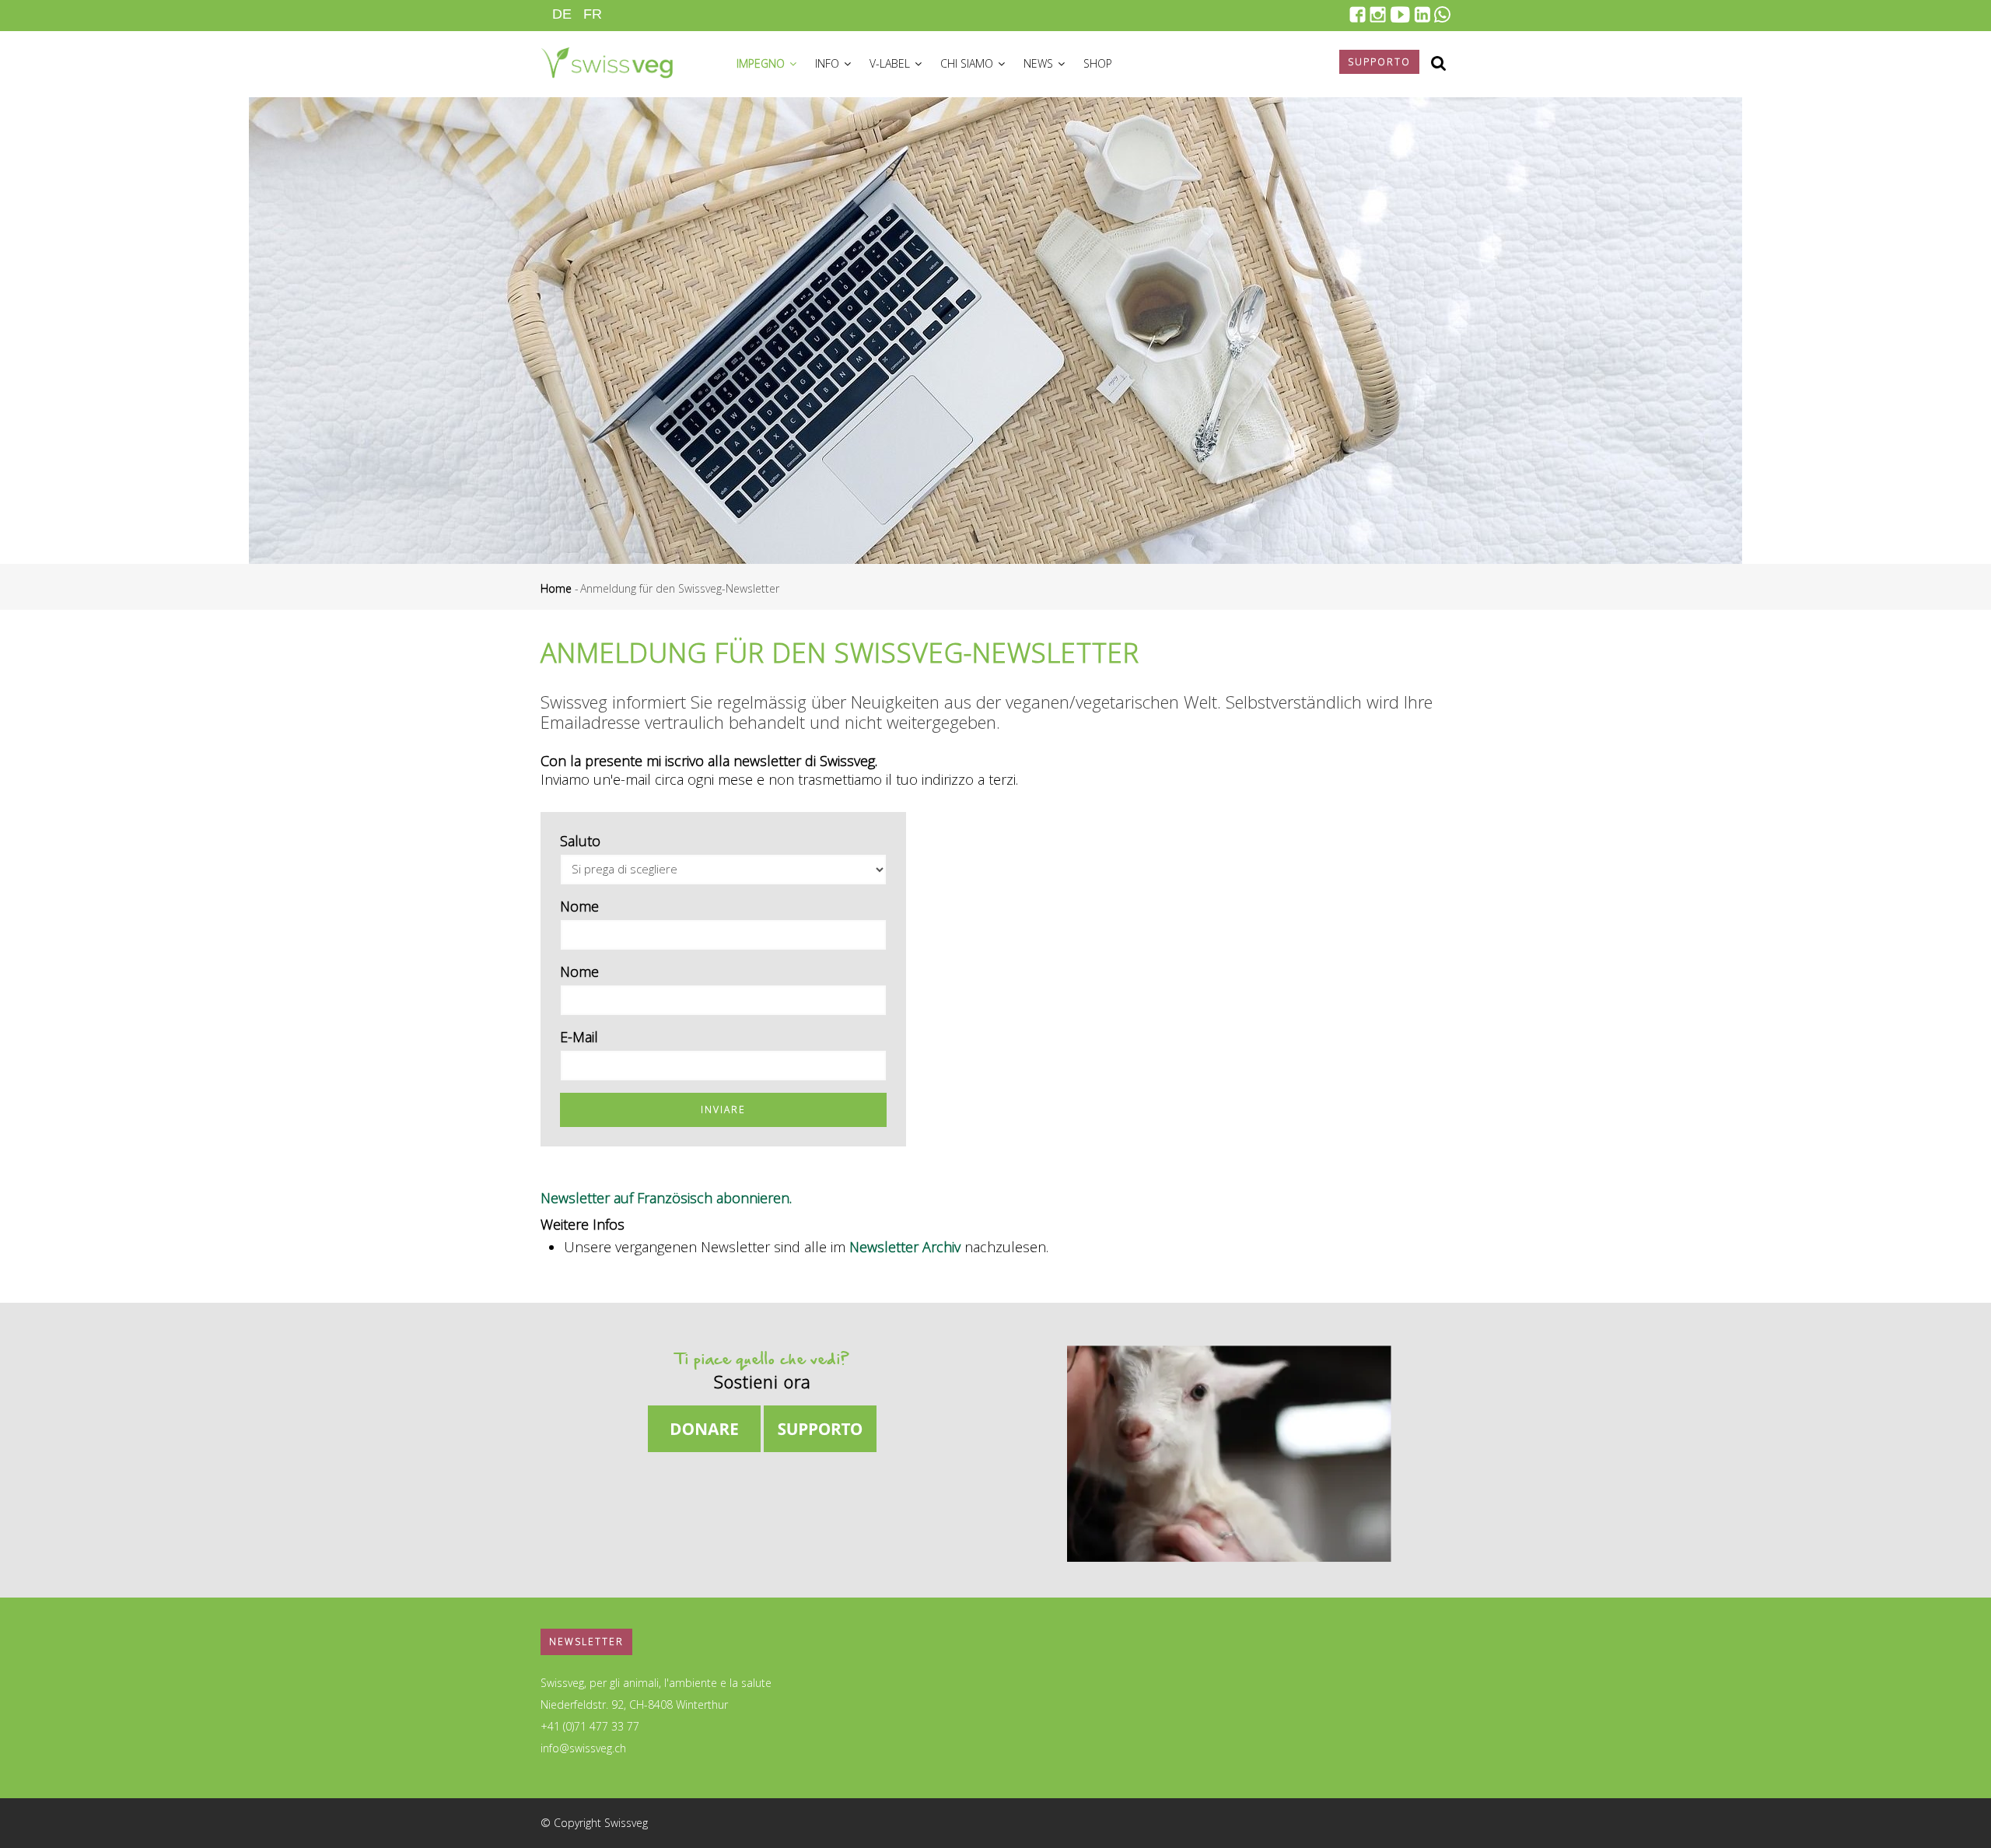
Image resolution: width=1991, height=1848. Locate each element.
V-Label (891, 63)
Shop (1098, 63)
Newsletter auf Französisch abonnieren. (666, 1198)
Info (829, 63)
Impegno (762, 63)
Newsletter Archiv (905, 1247)
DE (562, 14)
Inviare (723, 1109)
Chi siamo (968, 63)
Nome (579, 906)
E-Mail (579, 1037)
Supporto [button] (1379, 62)
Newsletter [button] (586, 1641)
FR (593, 14)
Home (556, 588)
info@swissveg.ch (583, 1748)
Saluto (580, 841)
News (1040, 63)
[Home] (607, 61)
